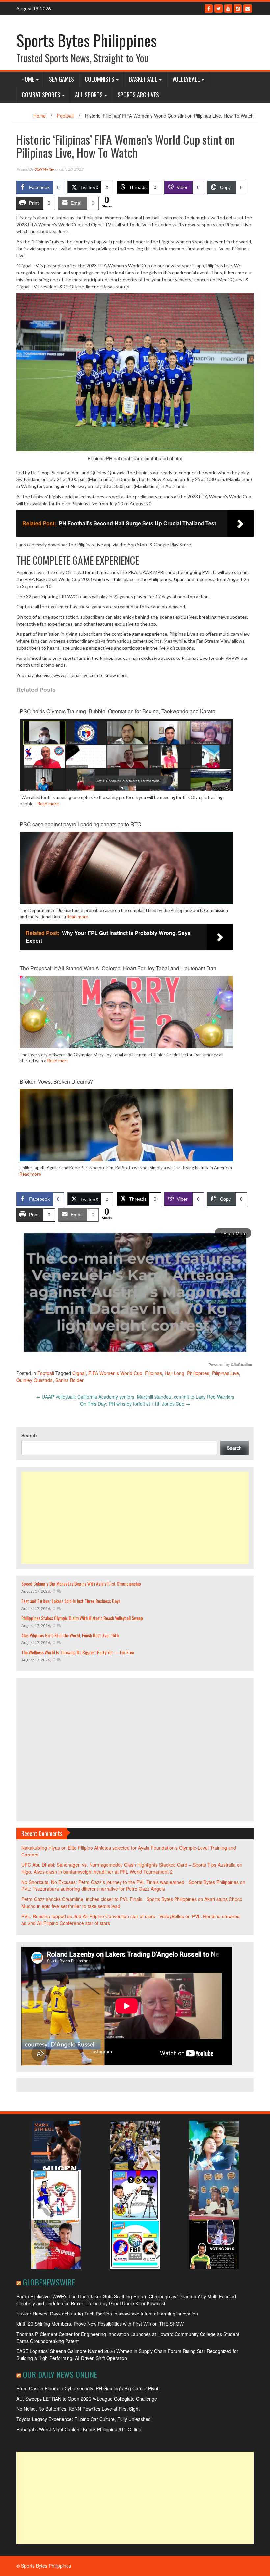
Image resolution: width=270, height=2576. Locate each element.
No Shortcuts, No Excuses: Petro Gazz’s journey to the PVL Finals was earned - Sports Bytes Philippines (130, 1882)
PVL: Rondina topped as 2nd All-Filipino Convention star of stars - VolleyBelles (103, 1916)
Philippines (198, 1373)
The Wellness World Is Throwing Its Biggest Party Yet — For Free (78, 1652)
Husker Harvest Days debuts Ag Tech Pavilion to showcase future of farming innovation (107, 2314)
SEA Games (62, 79)
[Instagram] (238, 8)
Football (65, 116)
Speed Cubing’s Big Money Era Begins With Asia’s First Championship (81, 1584)
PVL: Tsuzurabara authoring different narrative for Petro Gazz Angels (93, 1889)
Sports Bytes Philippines (87, 40)
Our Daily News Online (60, 2374)
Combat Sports (41, 95)
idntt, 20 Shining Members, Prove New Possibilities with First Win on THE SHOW (100, 2324)
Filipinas (153, 1373)
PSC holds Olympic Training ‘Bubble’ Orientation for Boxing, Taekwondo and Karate (118, 711)
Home (28, 79)
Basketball (143, 79)
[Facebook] (209, 8)
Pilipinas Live (226, 1373)
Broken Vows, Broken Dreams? (56, 1081)
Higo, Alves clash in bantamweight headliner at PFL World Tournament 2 (97, 1872)
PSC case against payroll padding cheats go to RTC (81, 824)
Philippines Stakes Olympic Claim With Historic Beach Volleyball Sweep (82, 1618)
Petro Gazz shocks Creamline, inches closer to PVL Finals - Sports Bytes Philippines (109, 1899)
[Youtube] (228, 8)
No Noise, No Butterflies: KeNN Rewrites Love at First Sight (78, 2409)
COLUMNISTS (99, 79)
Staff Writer (44, 169)
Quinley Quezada (35, 1380)
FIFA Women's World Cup (115, 1373)
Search (29, 1435)
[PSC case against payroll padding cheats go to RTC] (126, 890)
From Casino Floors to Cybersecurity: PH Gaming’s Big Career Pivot (87, 2388)
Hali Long (175, 1373)
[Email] (248, 8)
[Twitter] (218, 8)
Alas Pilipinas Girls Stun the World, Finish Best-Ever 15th (70, 1635)
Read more (48, 804)
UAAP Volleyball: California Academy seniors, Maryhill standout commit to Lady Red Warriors (135, 1397)
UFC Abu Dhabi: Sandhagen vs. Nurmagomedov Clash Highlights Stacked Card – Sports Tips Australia (129, 1865)
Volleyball (186, 79)
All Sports (89, 95)
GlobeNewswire (49, 2282)
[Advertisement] (135, 1518)
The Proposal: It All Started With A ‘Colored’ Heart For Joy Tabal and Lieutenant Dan (118, 968)
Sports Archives (138, 95)
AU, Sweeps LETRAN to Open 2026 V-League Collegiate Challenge (87, 2399)
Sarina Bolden (70, 1380)
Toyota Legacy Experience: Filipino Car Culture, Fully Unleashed (84, 2419)
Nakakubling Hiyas (41, 1848)
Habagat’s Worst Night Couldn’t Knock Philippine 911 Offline (79, 2429)
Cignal (79, 1373)
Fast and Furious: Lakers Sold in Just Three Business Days (71, 1601)
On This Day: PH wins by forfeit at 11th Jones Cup (135, 1404)
